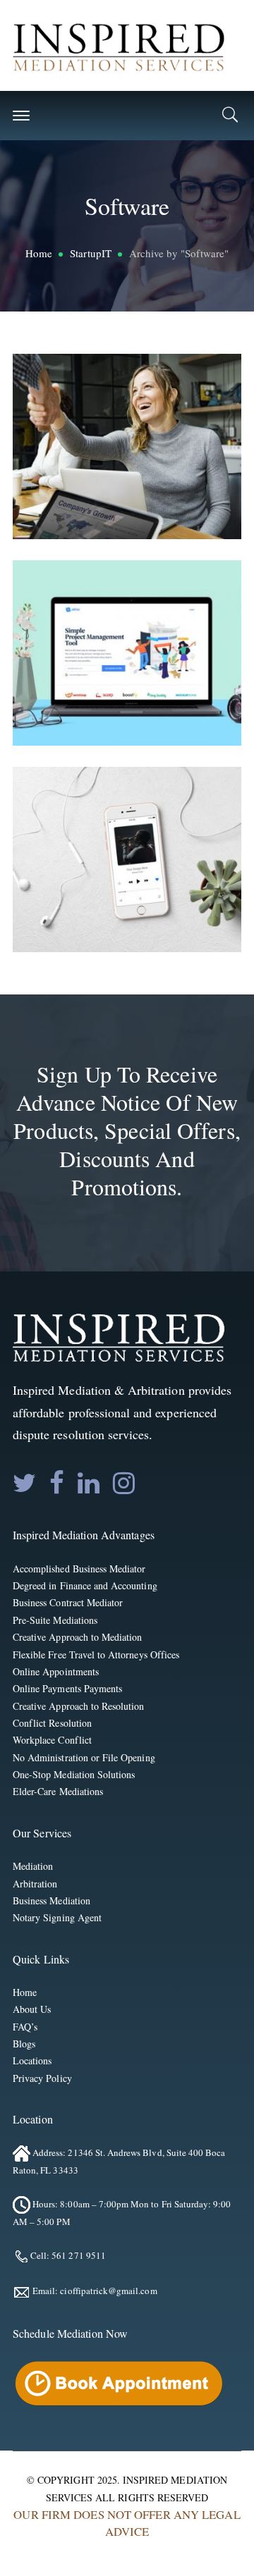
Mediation (33, 1866)
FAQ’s (25, 2027)
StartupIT (90, 253)
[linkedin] (89, 1483)
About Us (32, 2009)
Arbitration (35, 1884)
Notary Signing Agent (57, 1917)
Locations (32, 2060)
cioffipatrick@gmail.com (108, 2291)
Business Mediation (52, 1900)
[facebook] (57, 1483)
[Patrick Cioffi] (119, 45)
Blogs (24, 2044)
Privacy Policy (42, 2078)
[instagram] (124, 1483)
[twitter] (24, 1483)
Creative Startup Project (148, 442)
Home (39, 253)
